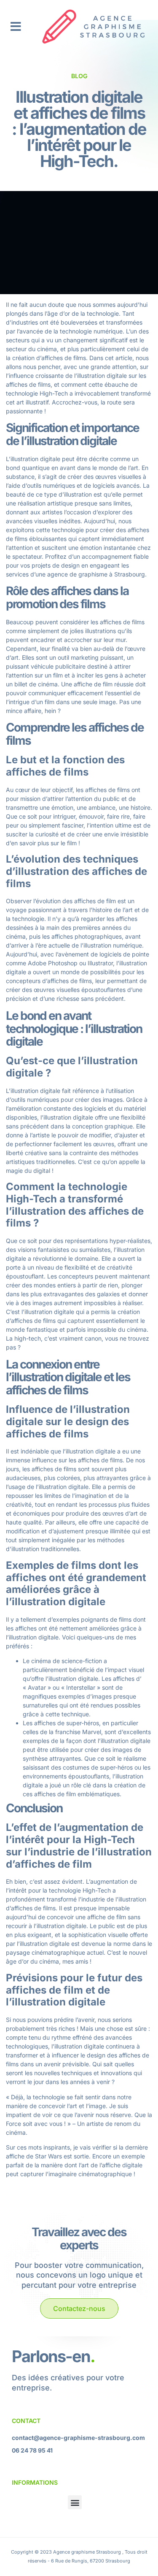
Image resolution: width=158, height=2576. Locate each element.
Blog (79, 76)
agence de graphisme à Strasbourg (96, 574)
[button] (16, 27)
